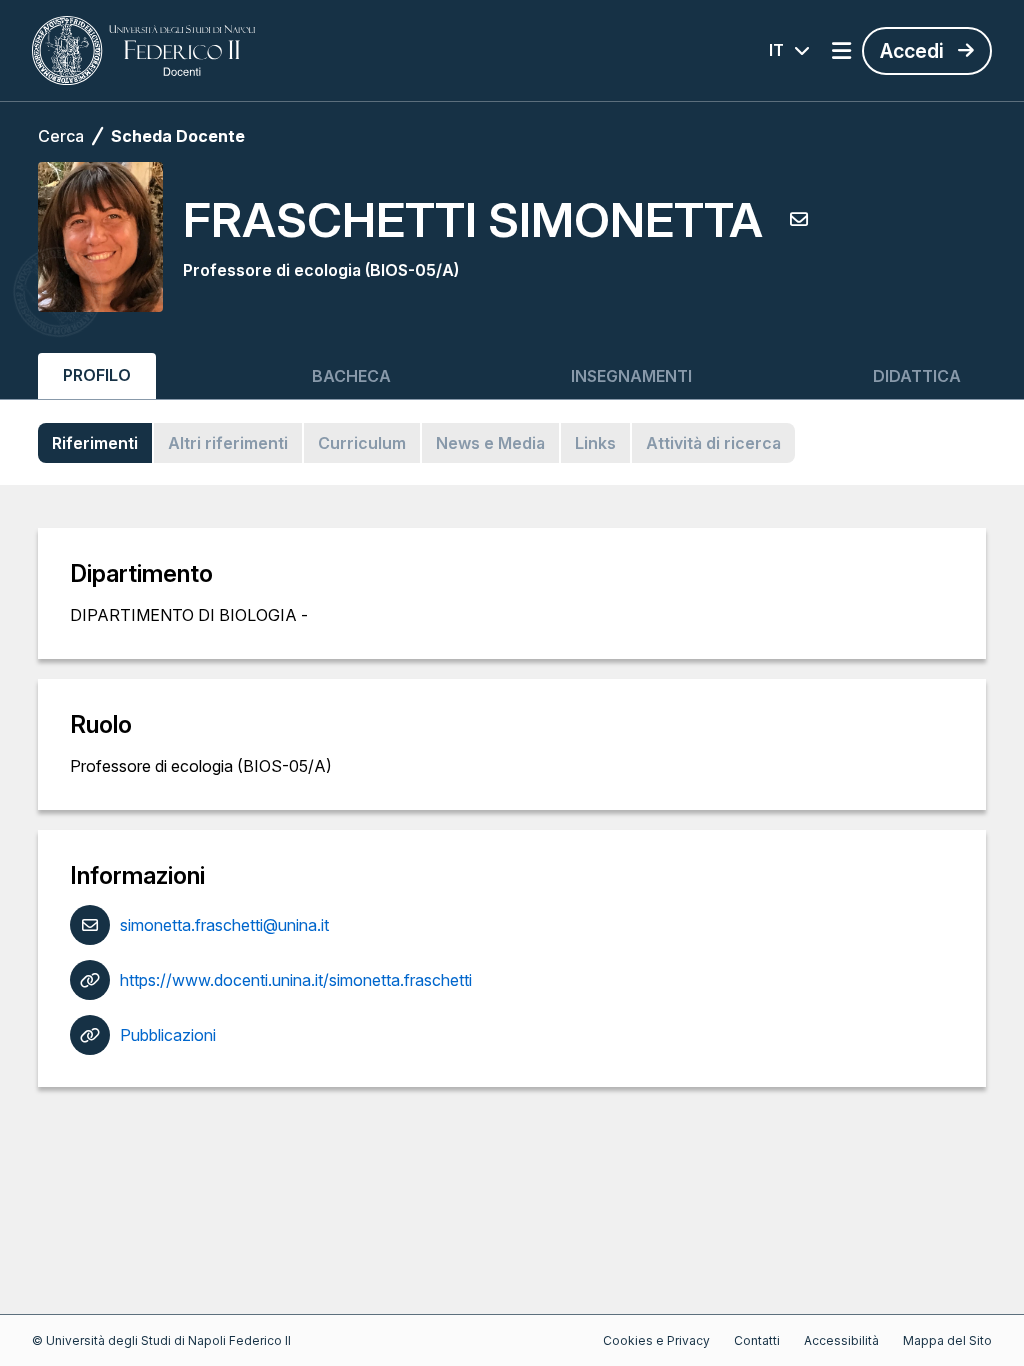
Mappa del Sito (947, 1340)
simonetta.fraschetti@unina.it (224, 925)
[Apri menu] (841, 51)
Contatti (757, 1340)
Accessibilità (841, 1340)
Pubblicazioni (168, 1035)
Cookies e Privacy (656, 1340)
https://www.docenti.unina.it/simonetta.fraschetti (296, 980)
